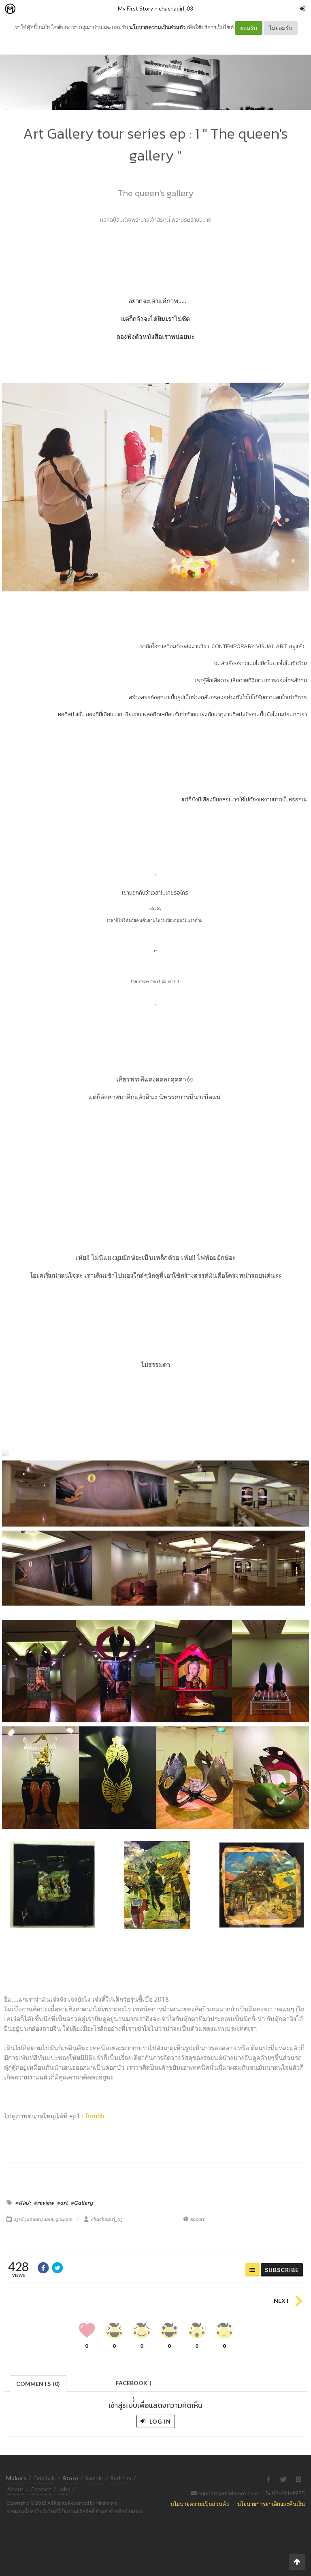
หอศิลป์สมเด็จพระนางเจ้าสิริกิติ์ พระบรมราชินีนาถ (156, 220)
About (15, 2489)
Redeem (121, 2478)
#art (63, 2203)
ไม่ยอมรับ (281, 28)
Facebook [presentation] (134, 2385)
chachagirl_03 (176, 8)
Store (56, 9)
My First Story (135, 8)
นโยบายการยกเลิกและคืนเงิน (271, 2504)
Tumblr (95, 2116)
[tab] (38, 2383)
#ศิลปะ (23, 2203)
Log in (159, 2421)
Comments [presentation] (38, 2384)
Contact (41, 2489)
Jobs (64, 2489)
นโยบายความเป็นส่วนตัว (157, 27)
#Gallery (82, 2203)
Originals (45, 2478)
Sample (94, 2478)
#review (44, 2203)
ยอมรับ (249, 28)
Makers (28, 9)
